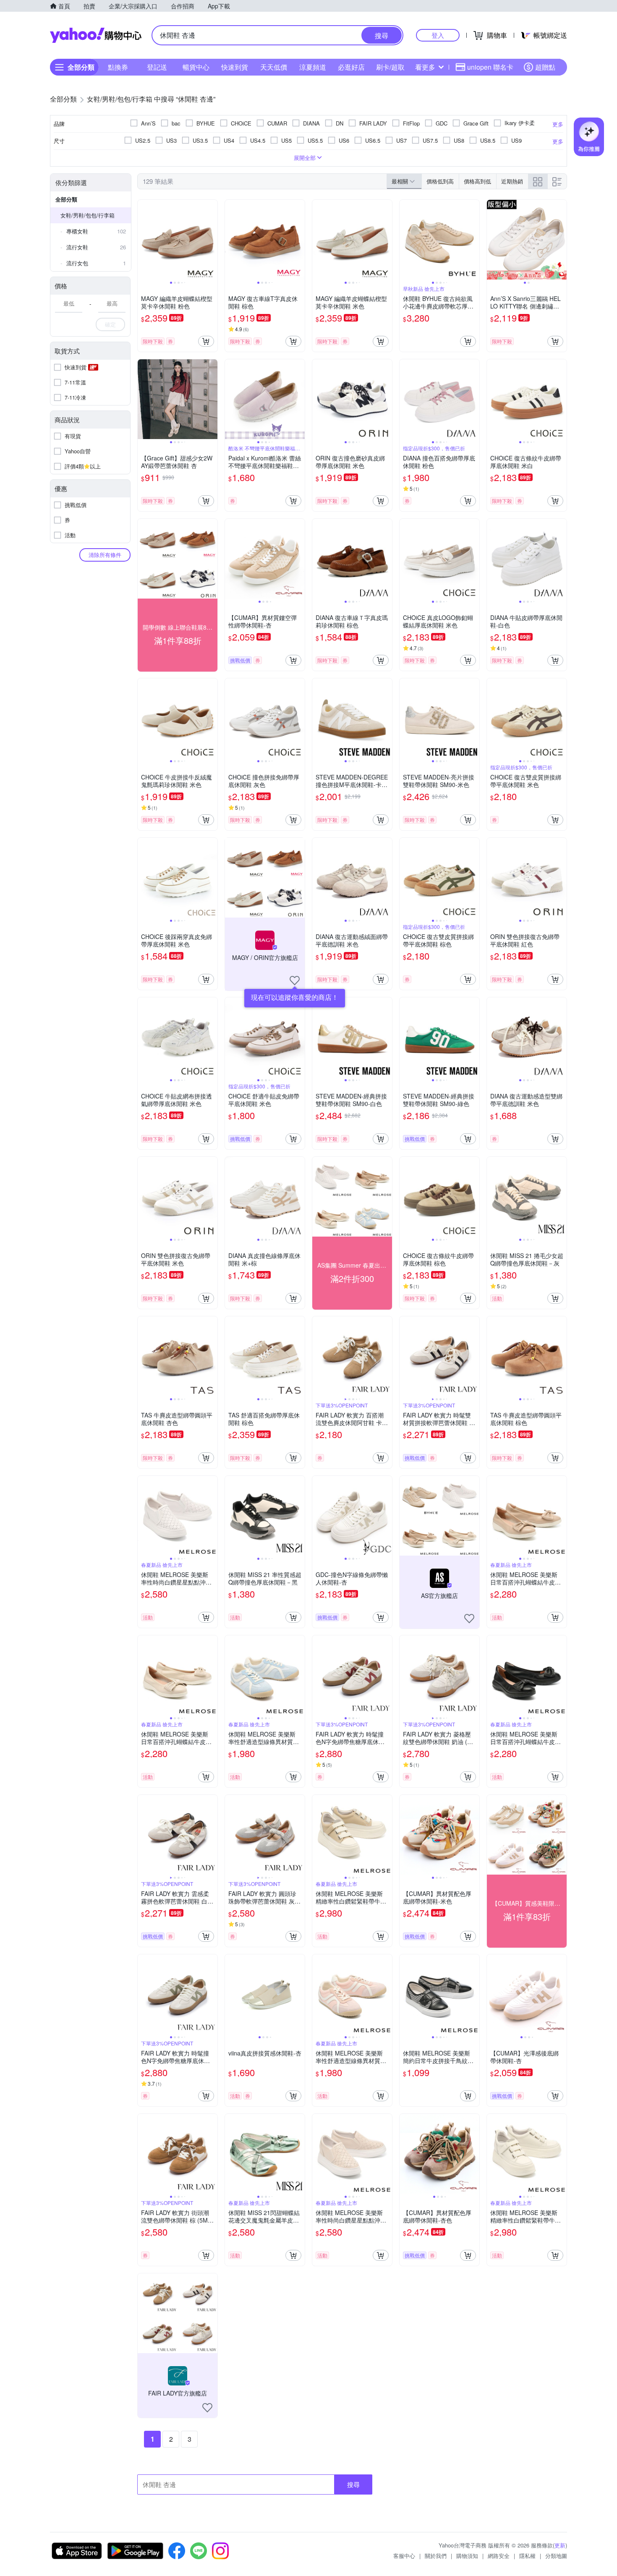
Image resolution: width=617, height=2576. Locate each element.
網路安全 (499, 2556)
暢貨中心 (196, 67)
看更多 (425, 67)
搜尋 (353, 2484)
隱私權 (527, 2556)
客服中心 (404, 2556)
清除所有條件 (105, 555)
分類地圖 (556, 2556)
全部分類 (66, 199)
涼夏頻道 (313, 67)
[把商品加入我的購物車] (206, 341)
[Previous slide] (143, 240)
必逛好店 (351, 67)
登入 (438, 35)
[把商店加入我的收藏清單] (295, 981)
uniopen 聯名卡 (490, 67)
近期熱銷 (512, 181)
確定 (110, 324)
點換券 (118, 67)
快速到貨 (235, 67)
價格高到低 (477, 181)
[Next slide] (212, 240)
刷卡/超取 (390, 67)
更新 (560, 2545)
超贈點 (545, 67)
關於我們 (436, 2556)
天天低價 (274, 67)
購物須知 (467, 2556)
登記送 (157, 67)
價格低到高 (440, 181)
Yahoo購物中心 (96, 35)
